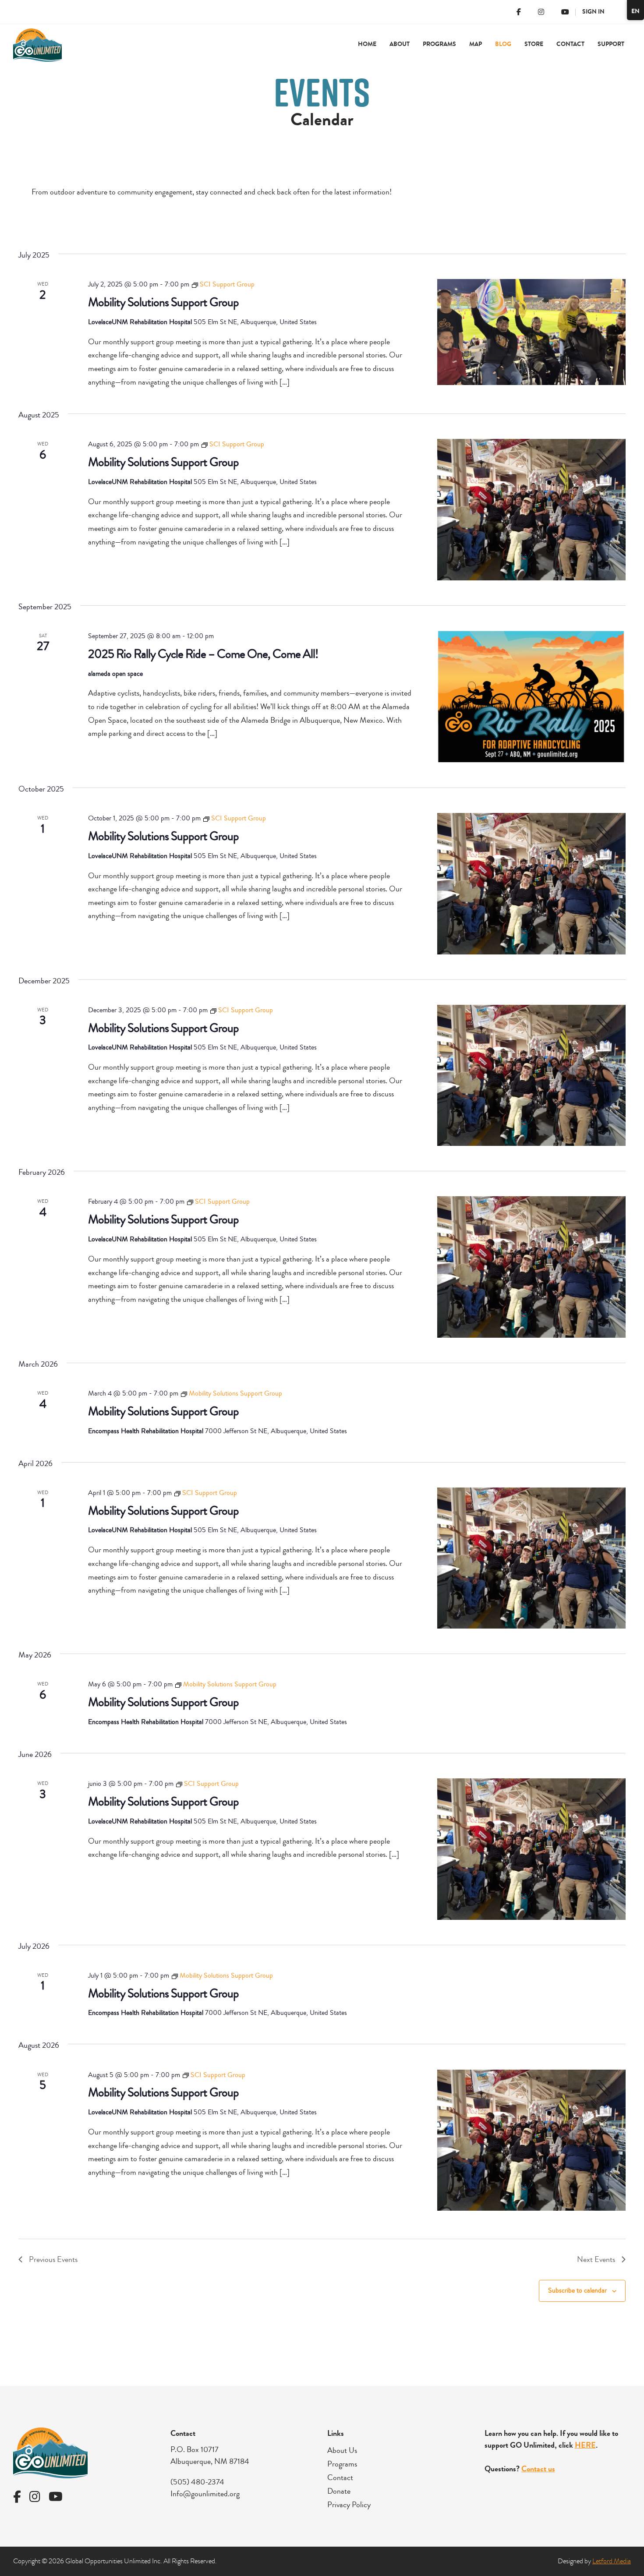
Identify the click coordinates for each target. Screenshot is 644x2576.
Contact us (538, 2469)
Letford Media (612, 2561)
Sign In (593, 12)
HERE (585, 2445)
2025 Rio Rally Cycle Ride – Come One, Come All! (203, 654)
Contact (570, 44)
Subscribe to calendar (577, 2290)
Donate (339, 2491)
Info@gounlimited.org (205, 2494)
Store (534, 44)
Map (476, 44)
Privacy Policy (349, 2505)
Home (367, 44)
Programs (342, 2464)
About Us (342, 2450)
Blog (503, 44)
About (400, 44)
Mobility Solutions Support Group (163, 302)
